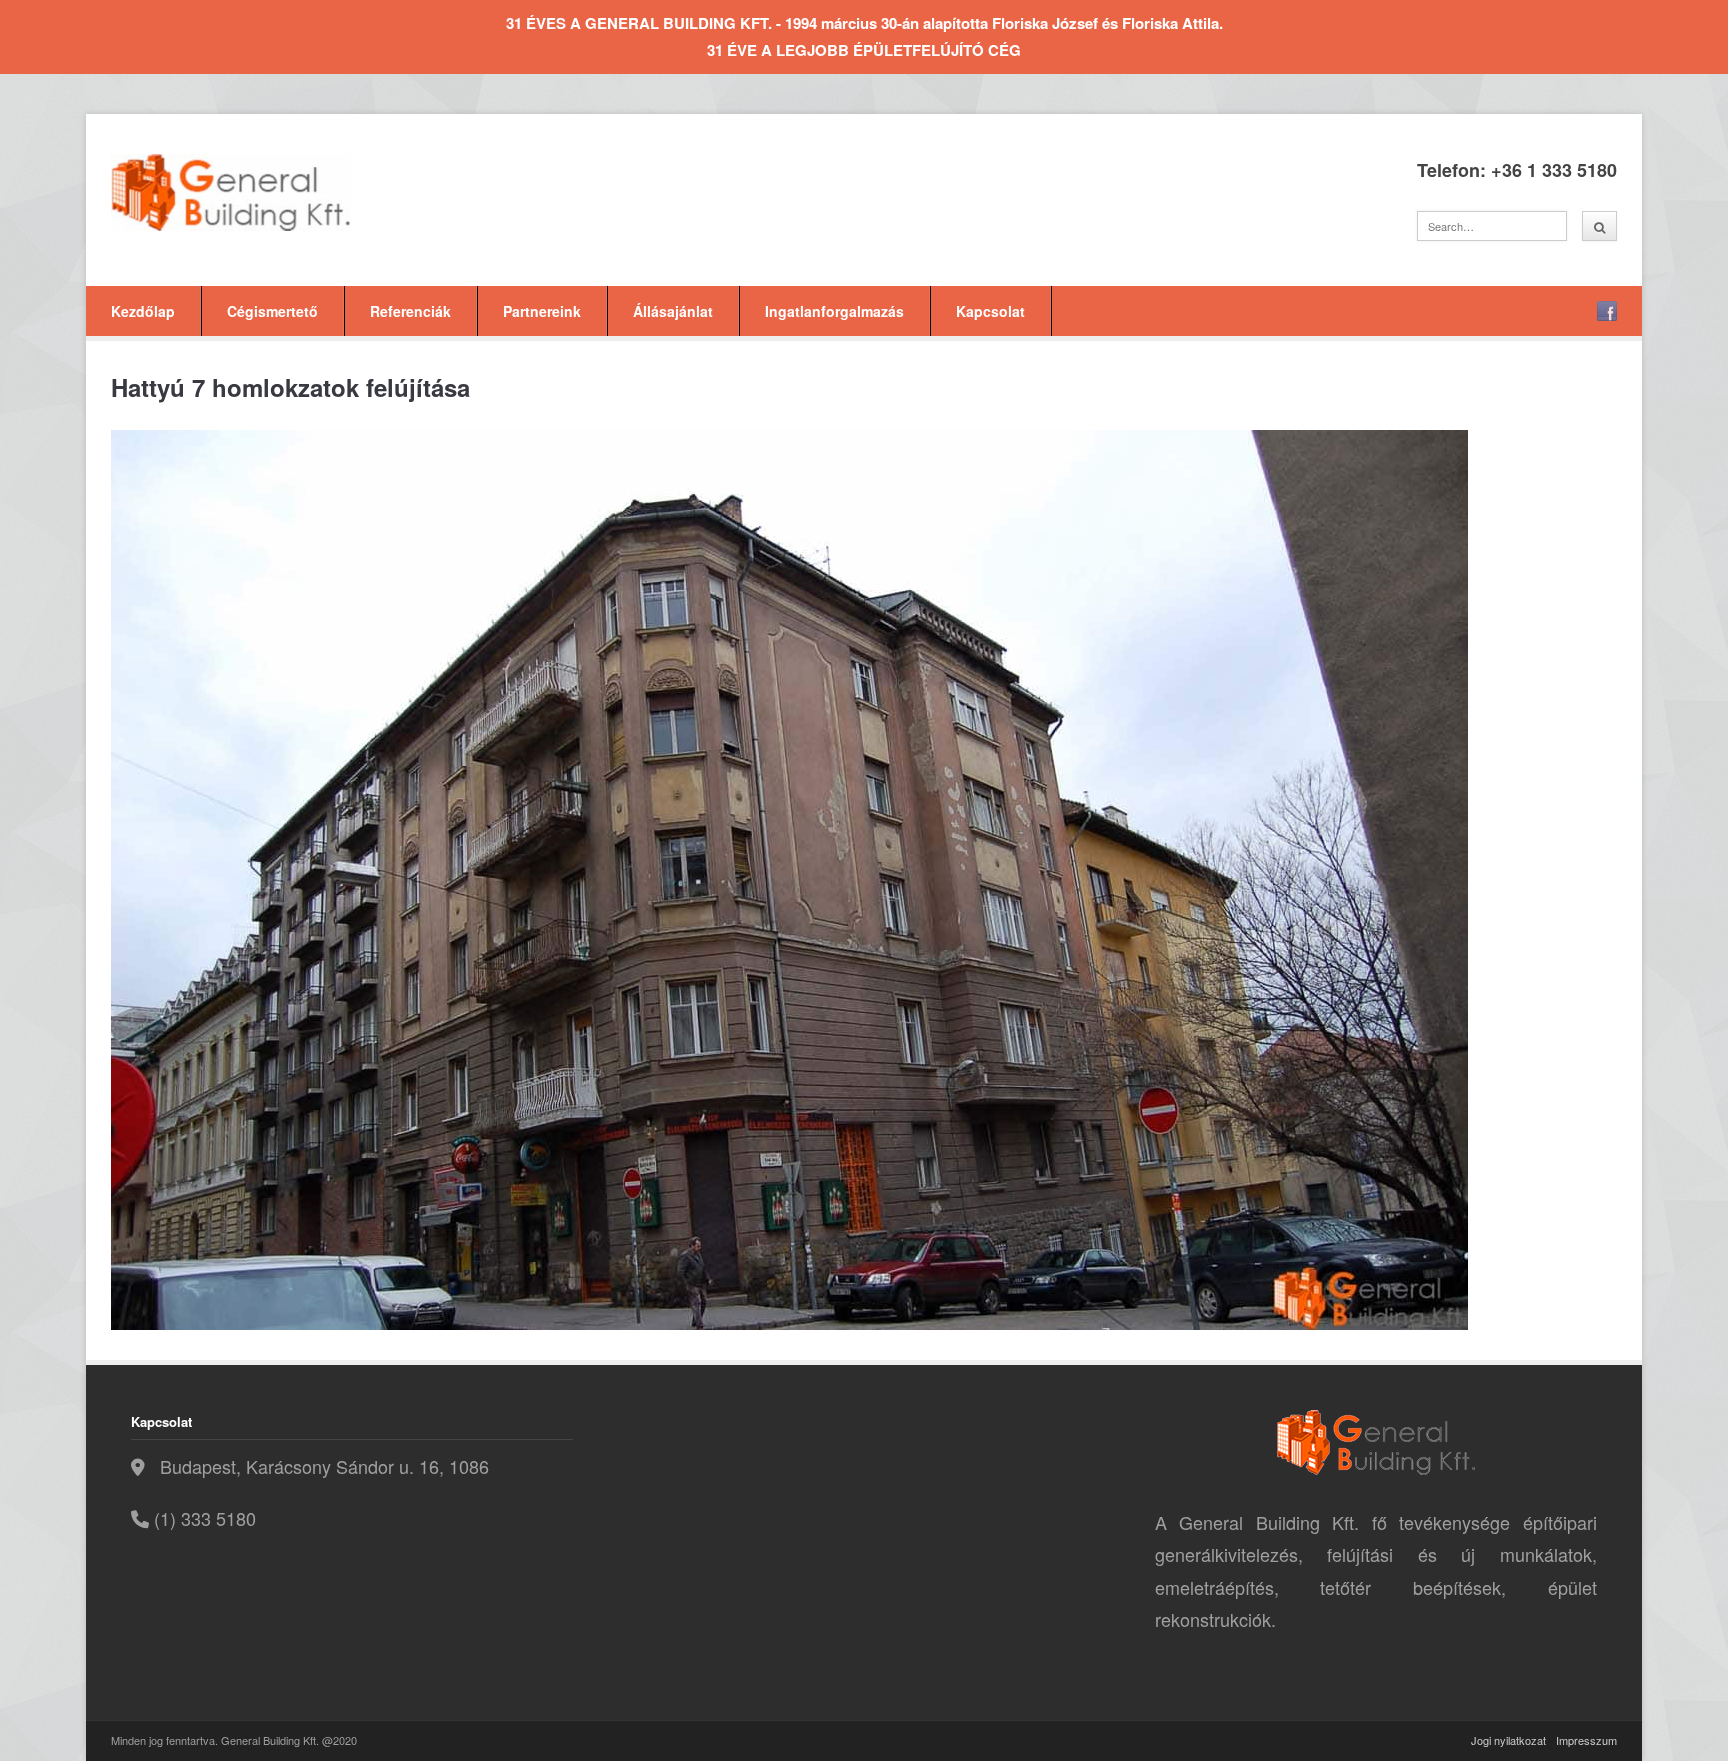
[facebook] (1607, 311)
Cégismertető (272, 311)
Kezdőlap (143, 311)
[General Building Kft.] (261, 192)
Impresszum (1586, 1740)
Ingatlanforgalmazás (834, 311)
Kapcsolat (990, 311)
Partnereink (542, 311)
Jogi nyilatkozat (1508, 1740)
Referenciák (410, 311)
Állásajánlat (673, 311)
